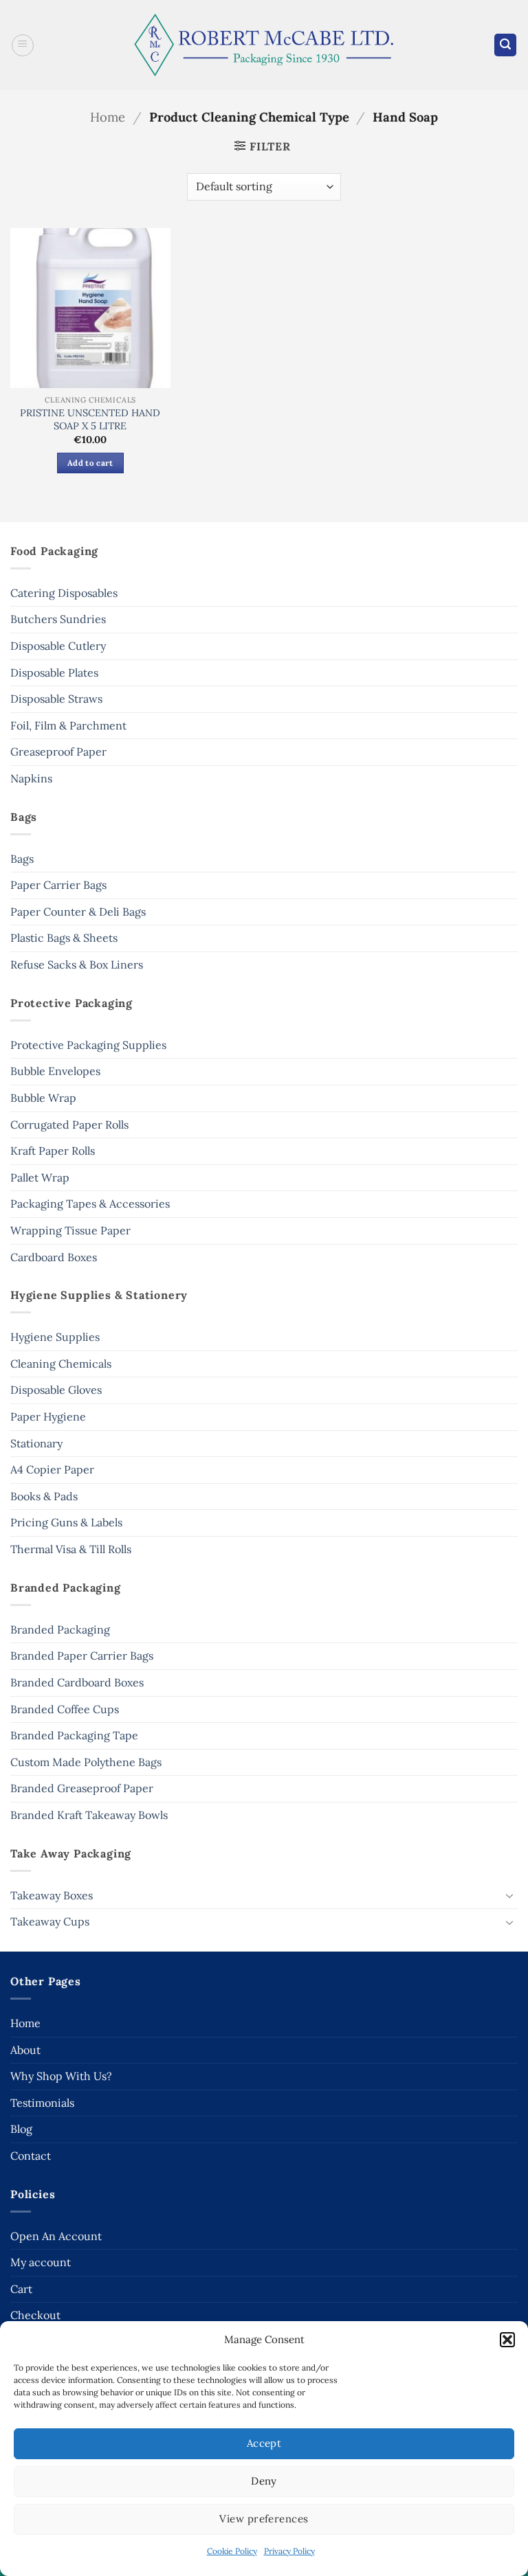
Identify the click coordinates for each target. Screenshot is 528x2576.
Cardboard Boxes (54, 1257)
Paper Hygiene (48, 1416)
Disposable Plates (54, 673)
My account (41, 2262)
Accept (264, 2443)
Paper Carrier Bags (58, 885)
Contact (31, 2156)
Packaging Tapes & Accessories (90, 1204)
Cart (21, 2289)
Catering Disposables (64, 593)
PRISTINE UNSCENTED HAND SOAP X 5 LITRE (90, 419)
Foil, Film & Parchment (68, 725)
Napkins (31, 778)
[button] (507, 2340)
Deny (264, 2481)
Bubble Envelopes (55, 1071)
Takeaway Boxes (52, 1895)
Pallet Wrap (40, 1177)
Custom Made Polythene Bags (86, 1762)
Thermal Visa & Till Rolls (71, 1549)
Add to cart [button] (90, 463)
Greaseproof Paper (58, 752)
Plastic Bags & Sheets (64, 938)
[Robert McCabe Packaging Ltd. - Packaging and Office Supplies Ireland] (264, 45)
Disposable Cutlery (58, 646)
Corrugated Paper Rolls (69, 1125)
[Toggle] (509, 1895)
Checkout (35, 2315)
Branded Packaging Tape (74, 1735)
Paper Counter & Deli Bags (78, 912)
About (25, 2050)
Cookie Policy (232, 2551)
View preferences (264, 2519)
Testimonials (42, 2103)
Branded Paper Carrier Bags (82, 1656)
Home (108, 117)
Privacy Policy (289, 2551)
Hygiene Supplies (55, 1337)
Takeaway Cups (50, 1921)
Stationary (36, 1443)
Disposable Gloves (56, 1390)
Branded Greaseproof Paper (82, 1788)
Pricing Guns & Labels (66, 1522)
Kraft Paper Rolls (53, 1151)
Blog (21, 2129)
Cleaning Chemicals (61, 1364)
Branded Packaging (60, 1629)
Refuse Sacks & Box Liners (77, 964)
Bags (22, 859)
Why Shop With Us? (61, 2076)
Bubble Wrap (43, 1098)
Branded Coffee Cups (65, 1709)
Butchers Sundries (58, 619)
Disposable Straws (56, 699)
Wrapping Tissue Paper (70, 1230)
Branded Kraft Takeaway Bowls (89, 1815)
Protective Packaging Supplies (88, 1045)
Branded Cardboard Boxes (77, 1682)
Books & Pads (44, 1496)
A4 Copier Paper (52, 1469)
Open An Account (56, 2236)
